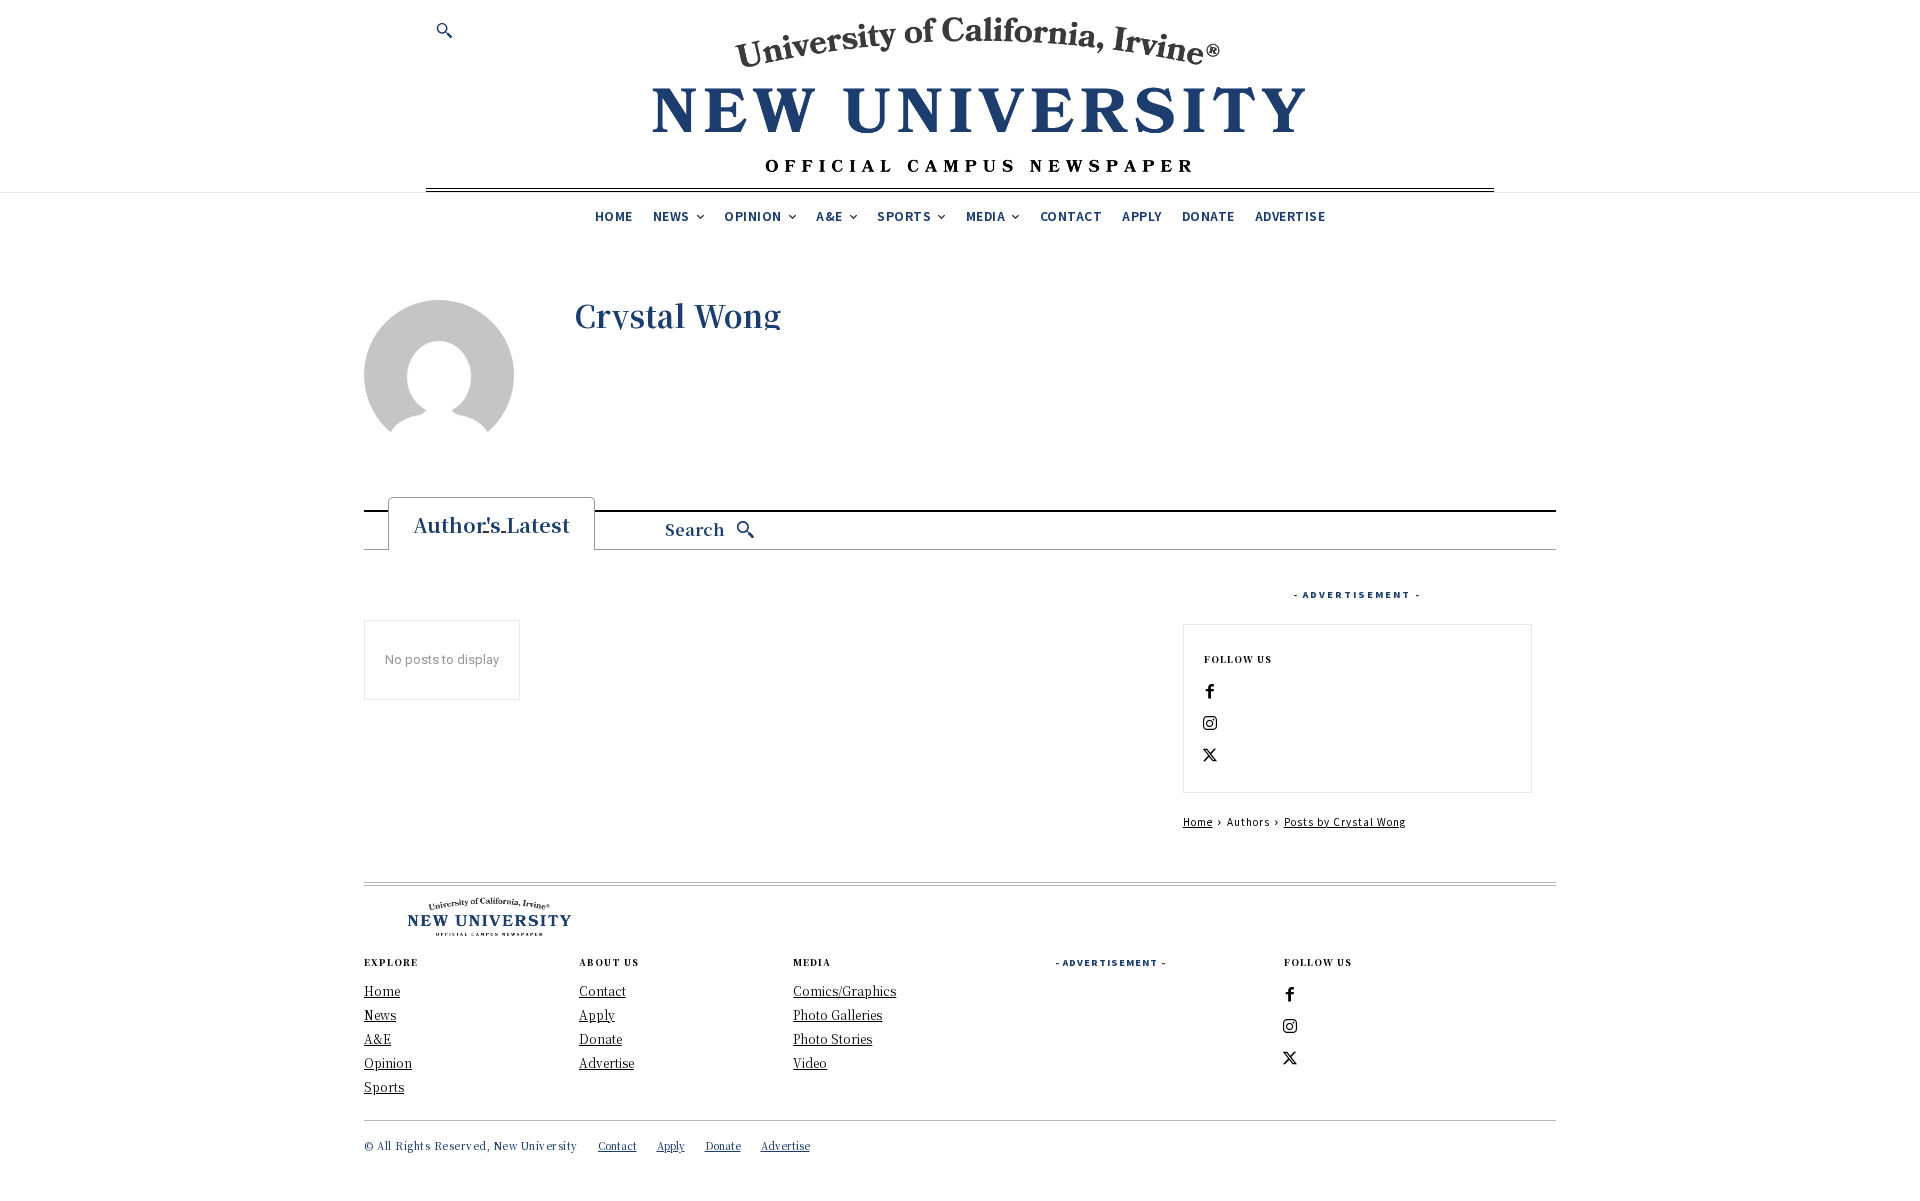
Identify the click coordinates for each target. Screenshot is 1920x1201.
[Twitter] (1210, 756)
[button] (444, 30)
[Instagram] (1210, 724)
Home (1198, 821)
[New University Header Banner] (978, 93)
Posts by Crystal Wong (1345, 821)
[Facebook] (1210, 692)
